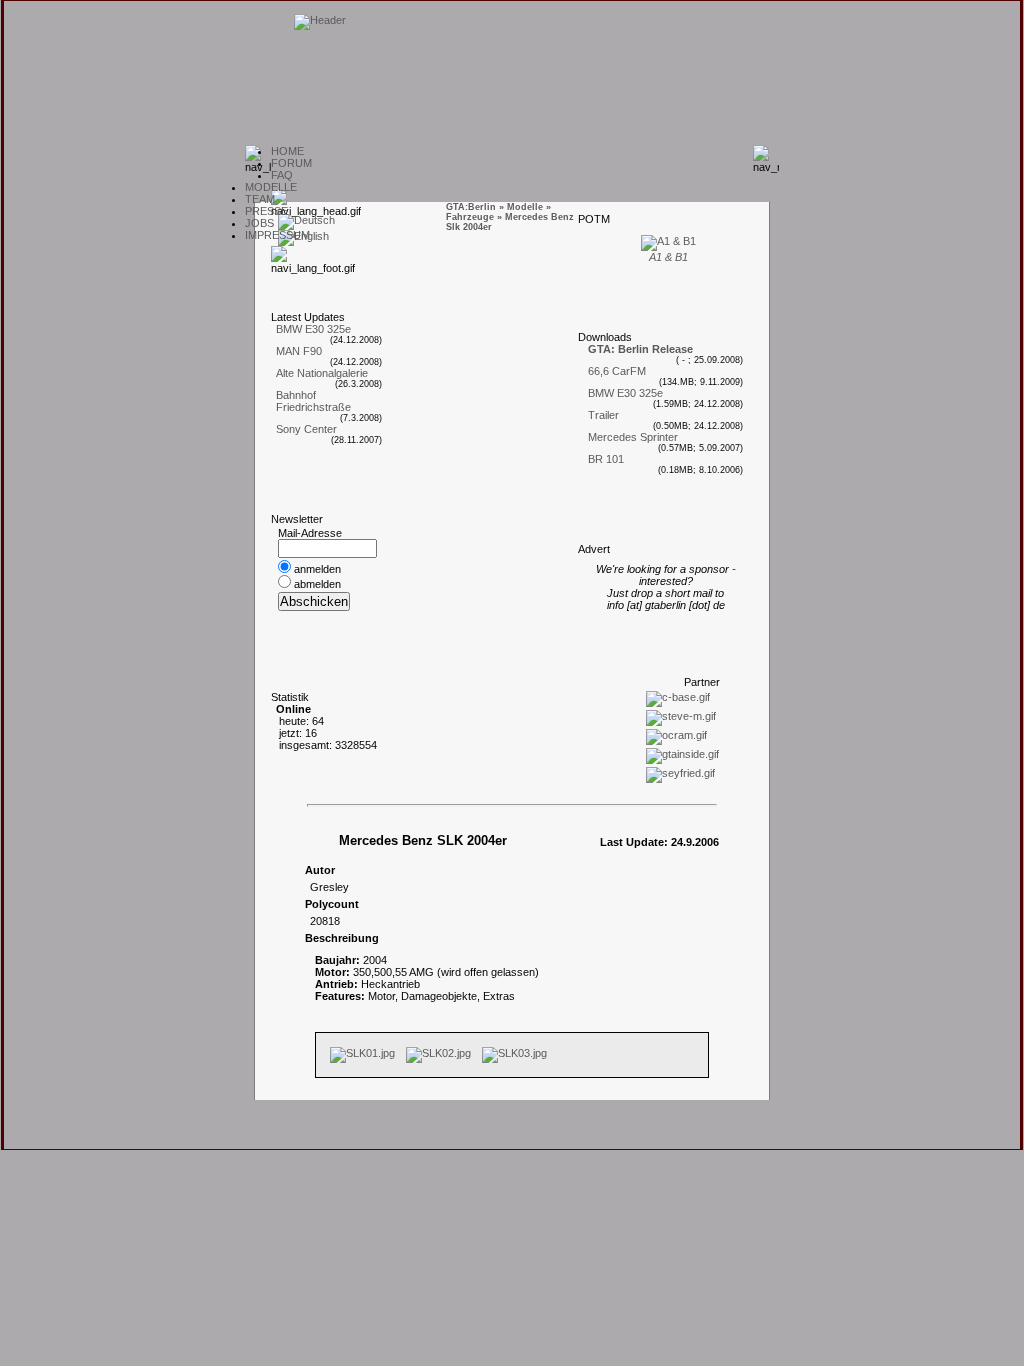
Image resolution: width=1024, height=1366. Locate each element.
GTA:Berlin (471, 207)
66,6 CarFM (617, 371)
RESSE (266, 211)
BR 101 (606, 459)
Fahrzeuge (470, 217)
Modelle (525, 207)
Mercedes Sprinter (633, 437)
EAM (260, 199)
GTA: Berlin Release (640, 349)
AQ (282, 175)
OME (287, 151)
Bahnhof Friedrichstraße (313, 401)
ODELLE (271, 187)
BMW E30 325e (313, 329)
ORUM (291, 163)
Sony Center (306, 429)
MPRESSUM (277, 235)
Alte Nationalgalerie (322, 373)
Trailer (603, 415)
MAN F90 (299, 351)
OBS (259, 223)
